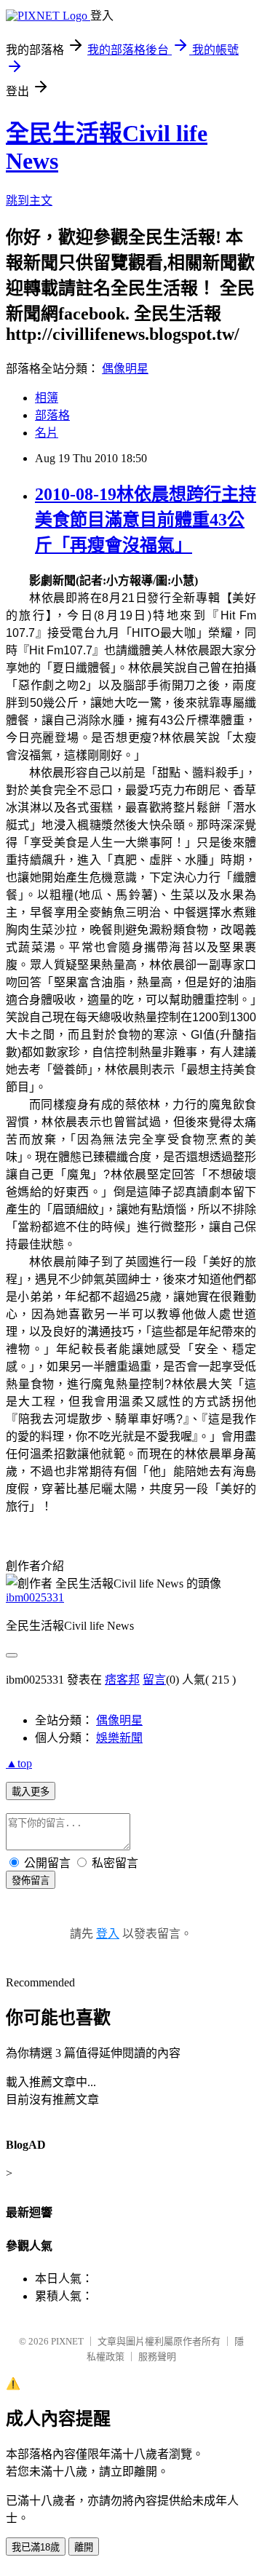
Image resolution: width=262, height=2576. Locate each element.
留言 (154, 1680)
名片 (47, 433)
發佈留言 (31, 1881)
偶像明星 (125, 369)
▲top (19, 1763)
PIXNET (67, 2341)
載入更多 (31, 1792)
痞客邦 (122, 1680)
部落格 (52, 415)
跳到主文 (29, 201)
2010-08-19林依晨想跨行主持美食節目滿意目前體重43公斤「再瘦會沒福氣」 (146, 520)
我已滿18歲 (36, 2547)
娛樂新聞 (119, 1738)
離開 (84, 2547)
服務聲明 (157, 2357)
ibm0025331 (35, 1597)
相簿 (47, 398)
